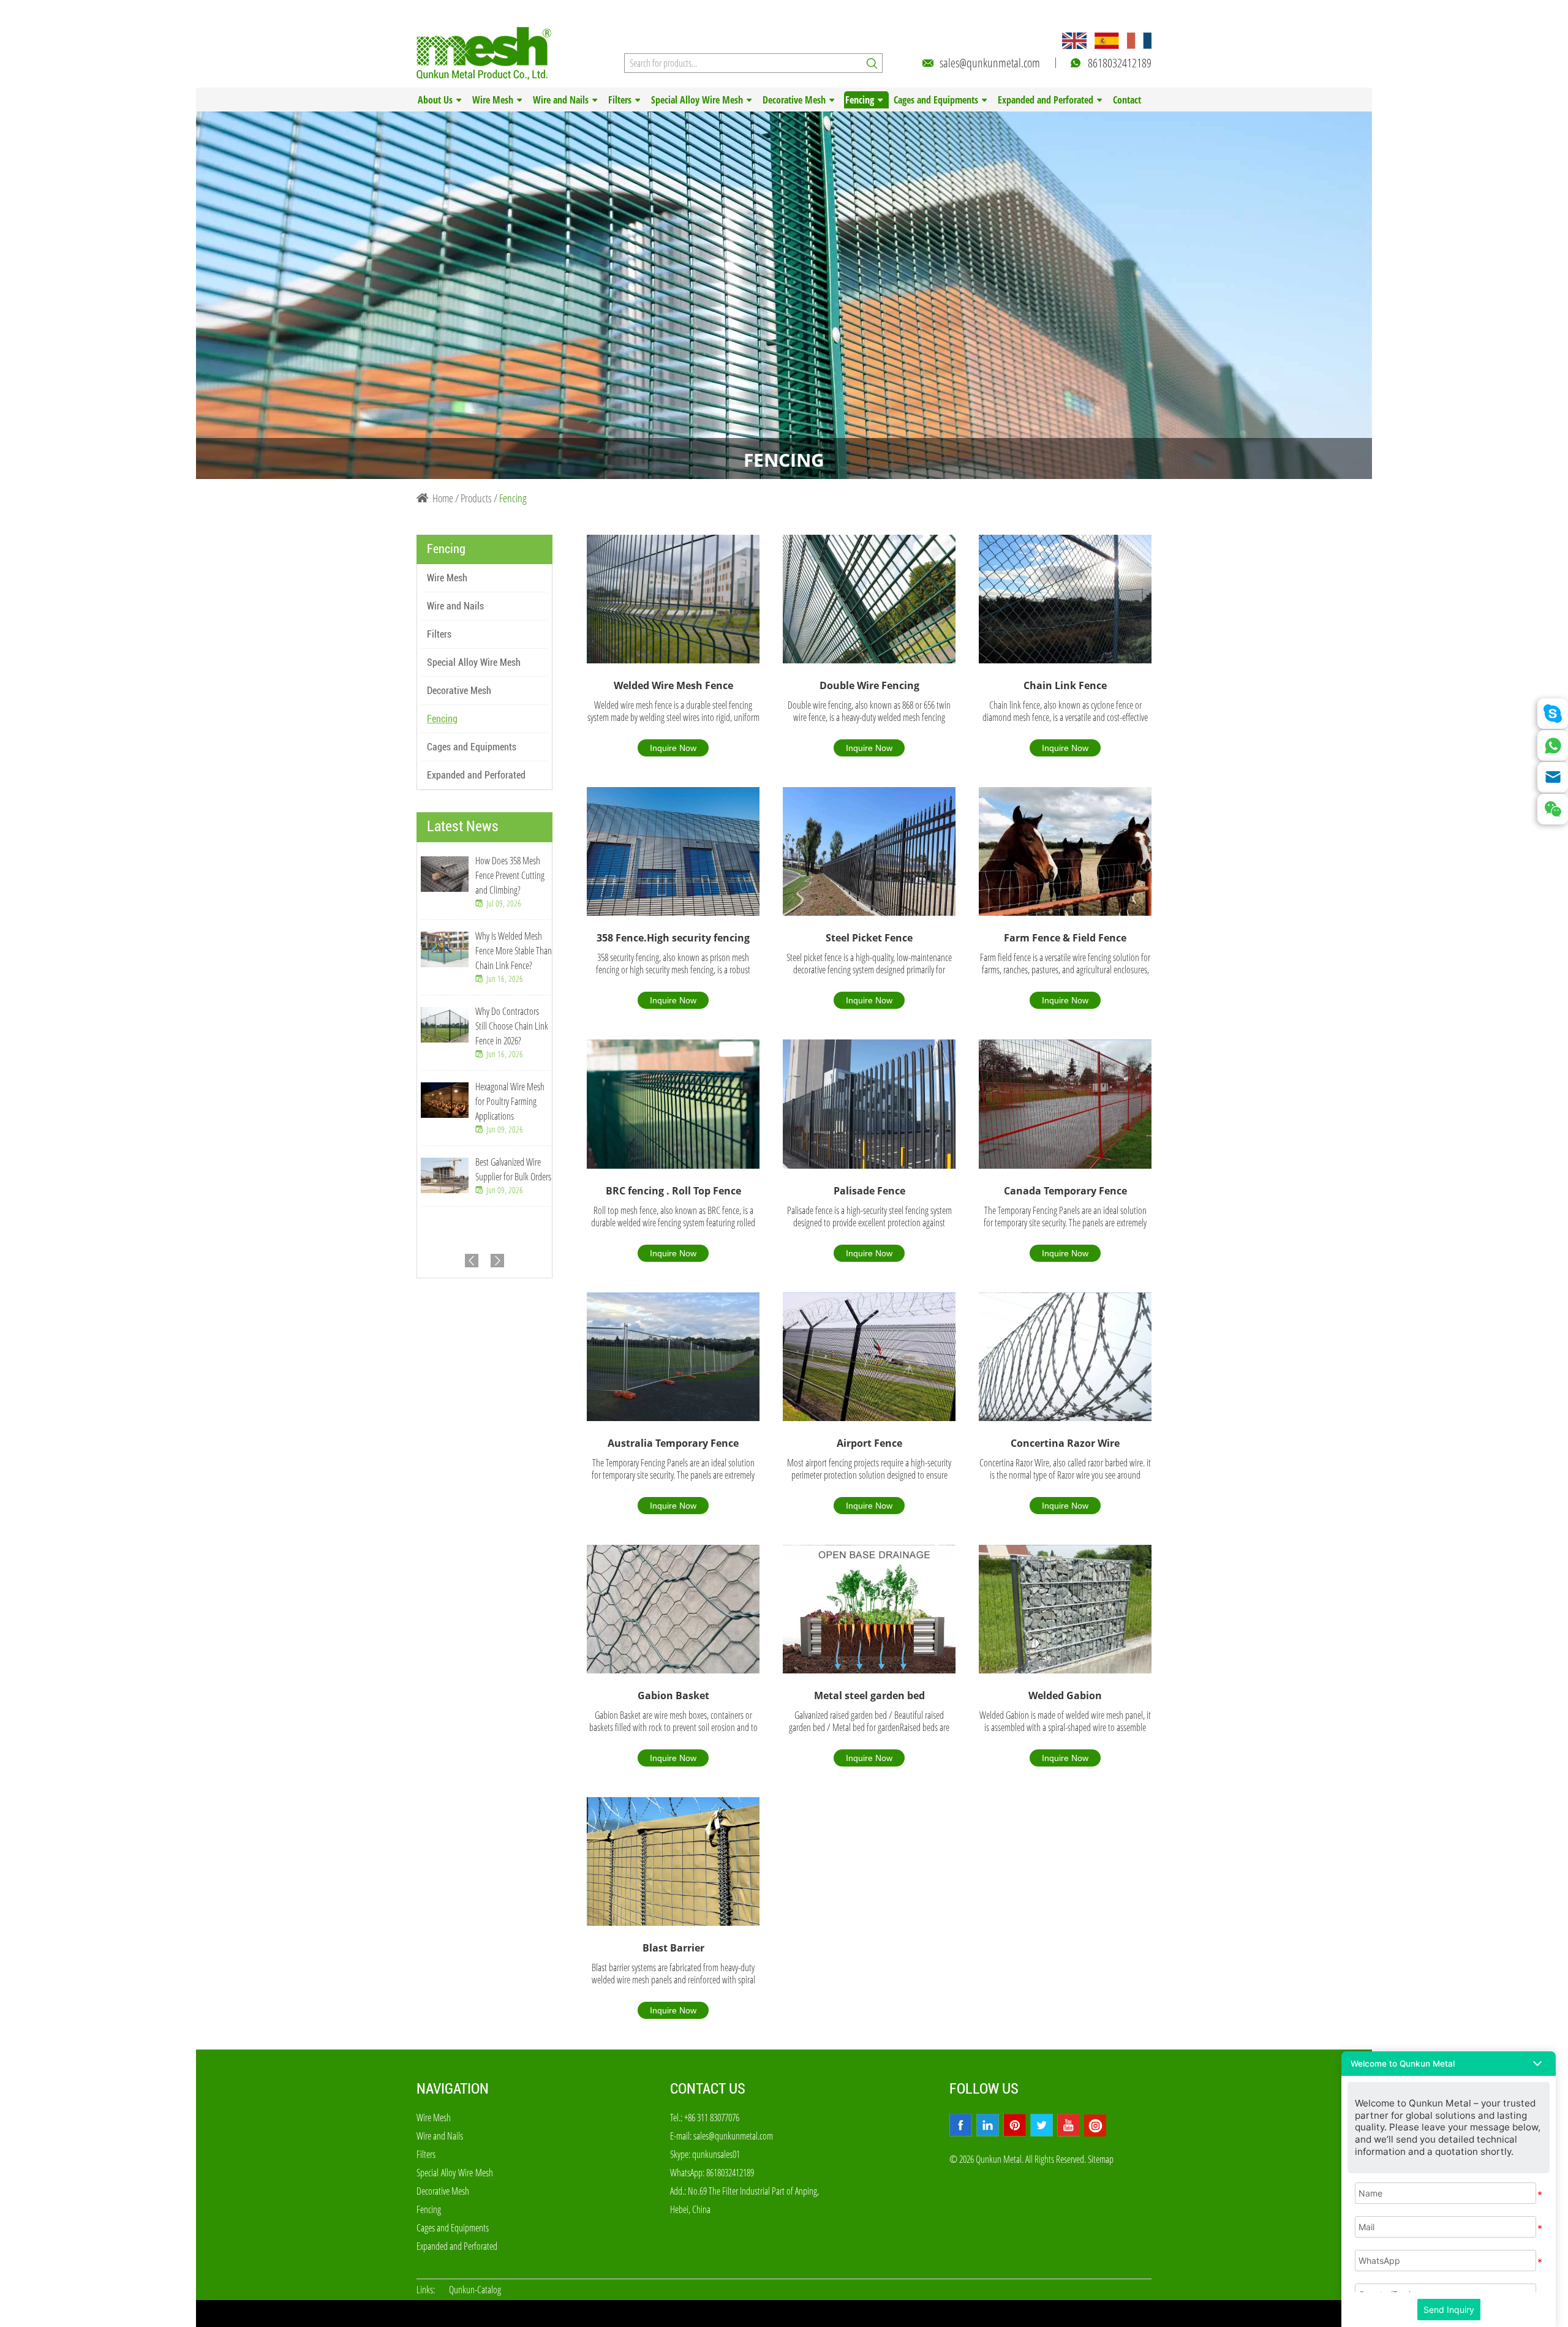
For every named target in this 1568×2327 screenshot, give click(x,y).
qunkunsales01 (716, 2154)
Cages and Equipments (936, 100)
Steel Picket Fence (869, 938)
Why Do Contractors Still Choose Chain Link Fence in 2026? (512, 1026)
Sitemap (1101, 2159)
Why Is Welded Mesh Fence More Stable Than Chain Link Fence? (514, 951)
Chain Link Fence (1065, 685)
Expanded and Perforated (1046, 100)
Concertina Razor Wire (1065, 1443)
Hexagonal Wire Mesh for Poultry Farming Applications (510, 1101)
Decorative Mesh (794, 100)
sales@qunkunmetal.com (990, 63)
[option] (784, 295)
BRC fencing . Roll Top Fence (673, 1191)
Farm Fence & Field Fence (1065, 938)
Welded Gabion (1065, 1695)
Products (476, 498)
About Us (435, 100)
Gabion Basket (673, 1695)
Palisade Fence (869, 1191)
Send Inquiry (1449, 2310)
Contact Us (708, 2089)
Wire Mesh (493, 100)
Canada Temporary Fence (1065, 1191)
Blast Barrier (673, 1948)
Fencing (860, 100)
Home (443, 498)
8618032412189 (1120, 63)
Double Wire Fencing (869, 685)
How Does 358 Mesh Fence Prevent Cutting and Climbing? (510, 875)
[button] (1449, 2064)
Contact (1127, 100)
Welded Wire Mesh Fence (673, 685)
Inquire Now (673, 748)
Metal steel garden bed (869, 1695)
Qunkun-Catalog (475, 2290)
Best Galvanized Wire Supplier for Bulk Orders (513, 1169)
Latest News (463, 826)
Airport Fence (869, 1443)
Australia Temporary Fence (673, 1443)
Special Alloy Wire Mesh (697, 100)
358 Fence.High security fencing (673, 938)
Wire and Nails (561, 100)
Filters (620, 100)
